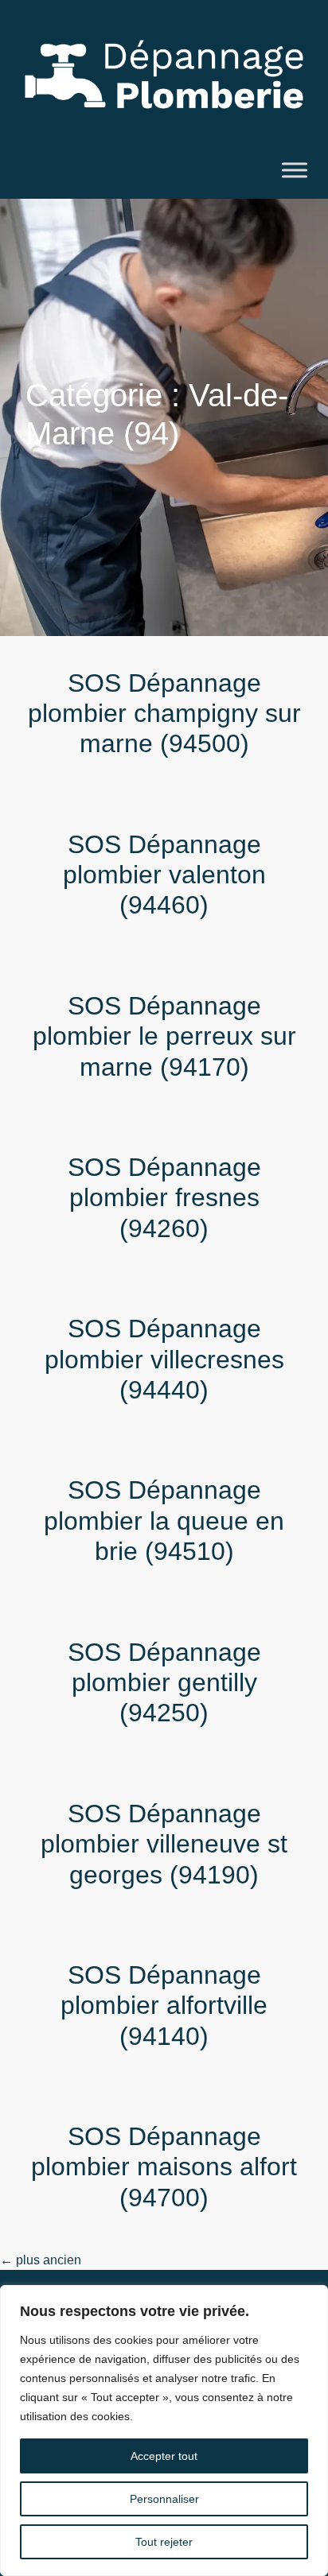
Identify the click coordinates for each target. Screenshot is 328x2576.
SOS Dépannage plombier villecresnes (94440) (164, 1359)
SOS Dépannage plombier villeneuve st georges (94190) (164, 1844)
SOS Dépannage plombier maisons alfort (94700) (164, 2167)
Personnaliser (164, 2499)
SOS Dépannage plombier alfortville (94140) (164, 2006)
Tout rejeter (164, 2542)
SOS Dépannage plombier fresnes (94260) (164, 1198)
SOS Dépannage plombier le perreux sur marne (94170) (164, 1036)
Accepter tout (164, 2456)
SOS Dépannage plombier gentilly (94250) (164, 1683)
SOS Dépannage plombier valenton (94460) (164, 875)
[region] (164, 2431)
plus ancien (41, 2260)
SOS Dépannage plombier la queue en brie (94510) (164, 1521)
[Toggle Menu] (295, 170)
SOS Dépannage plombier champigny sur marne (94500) (164, 714)
